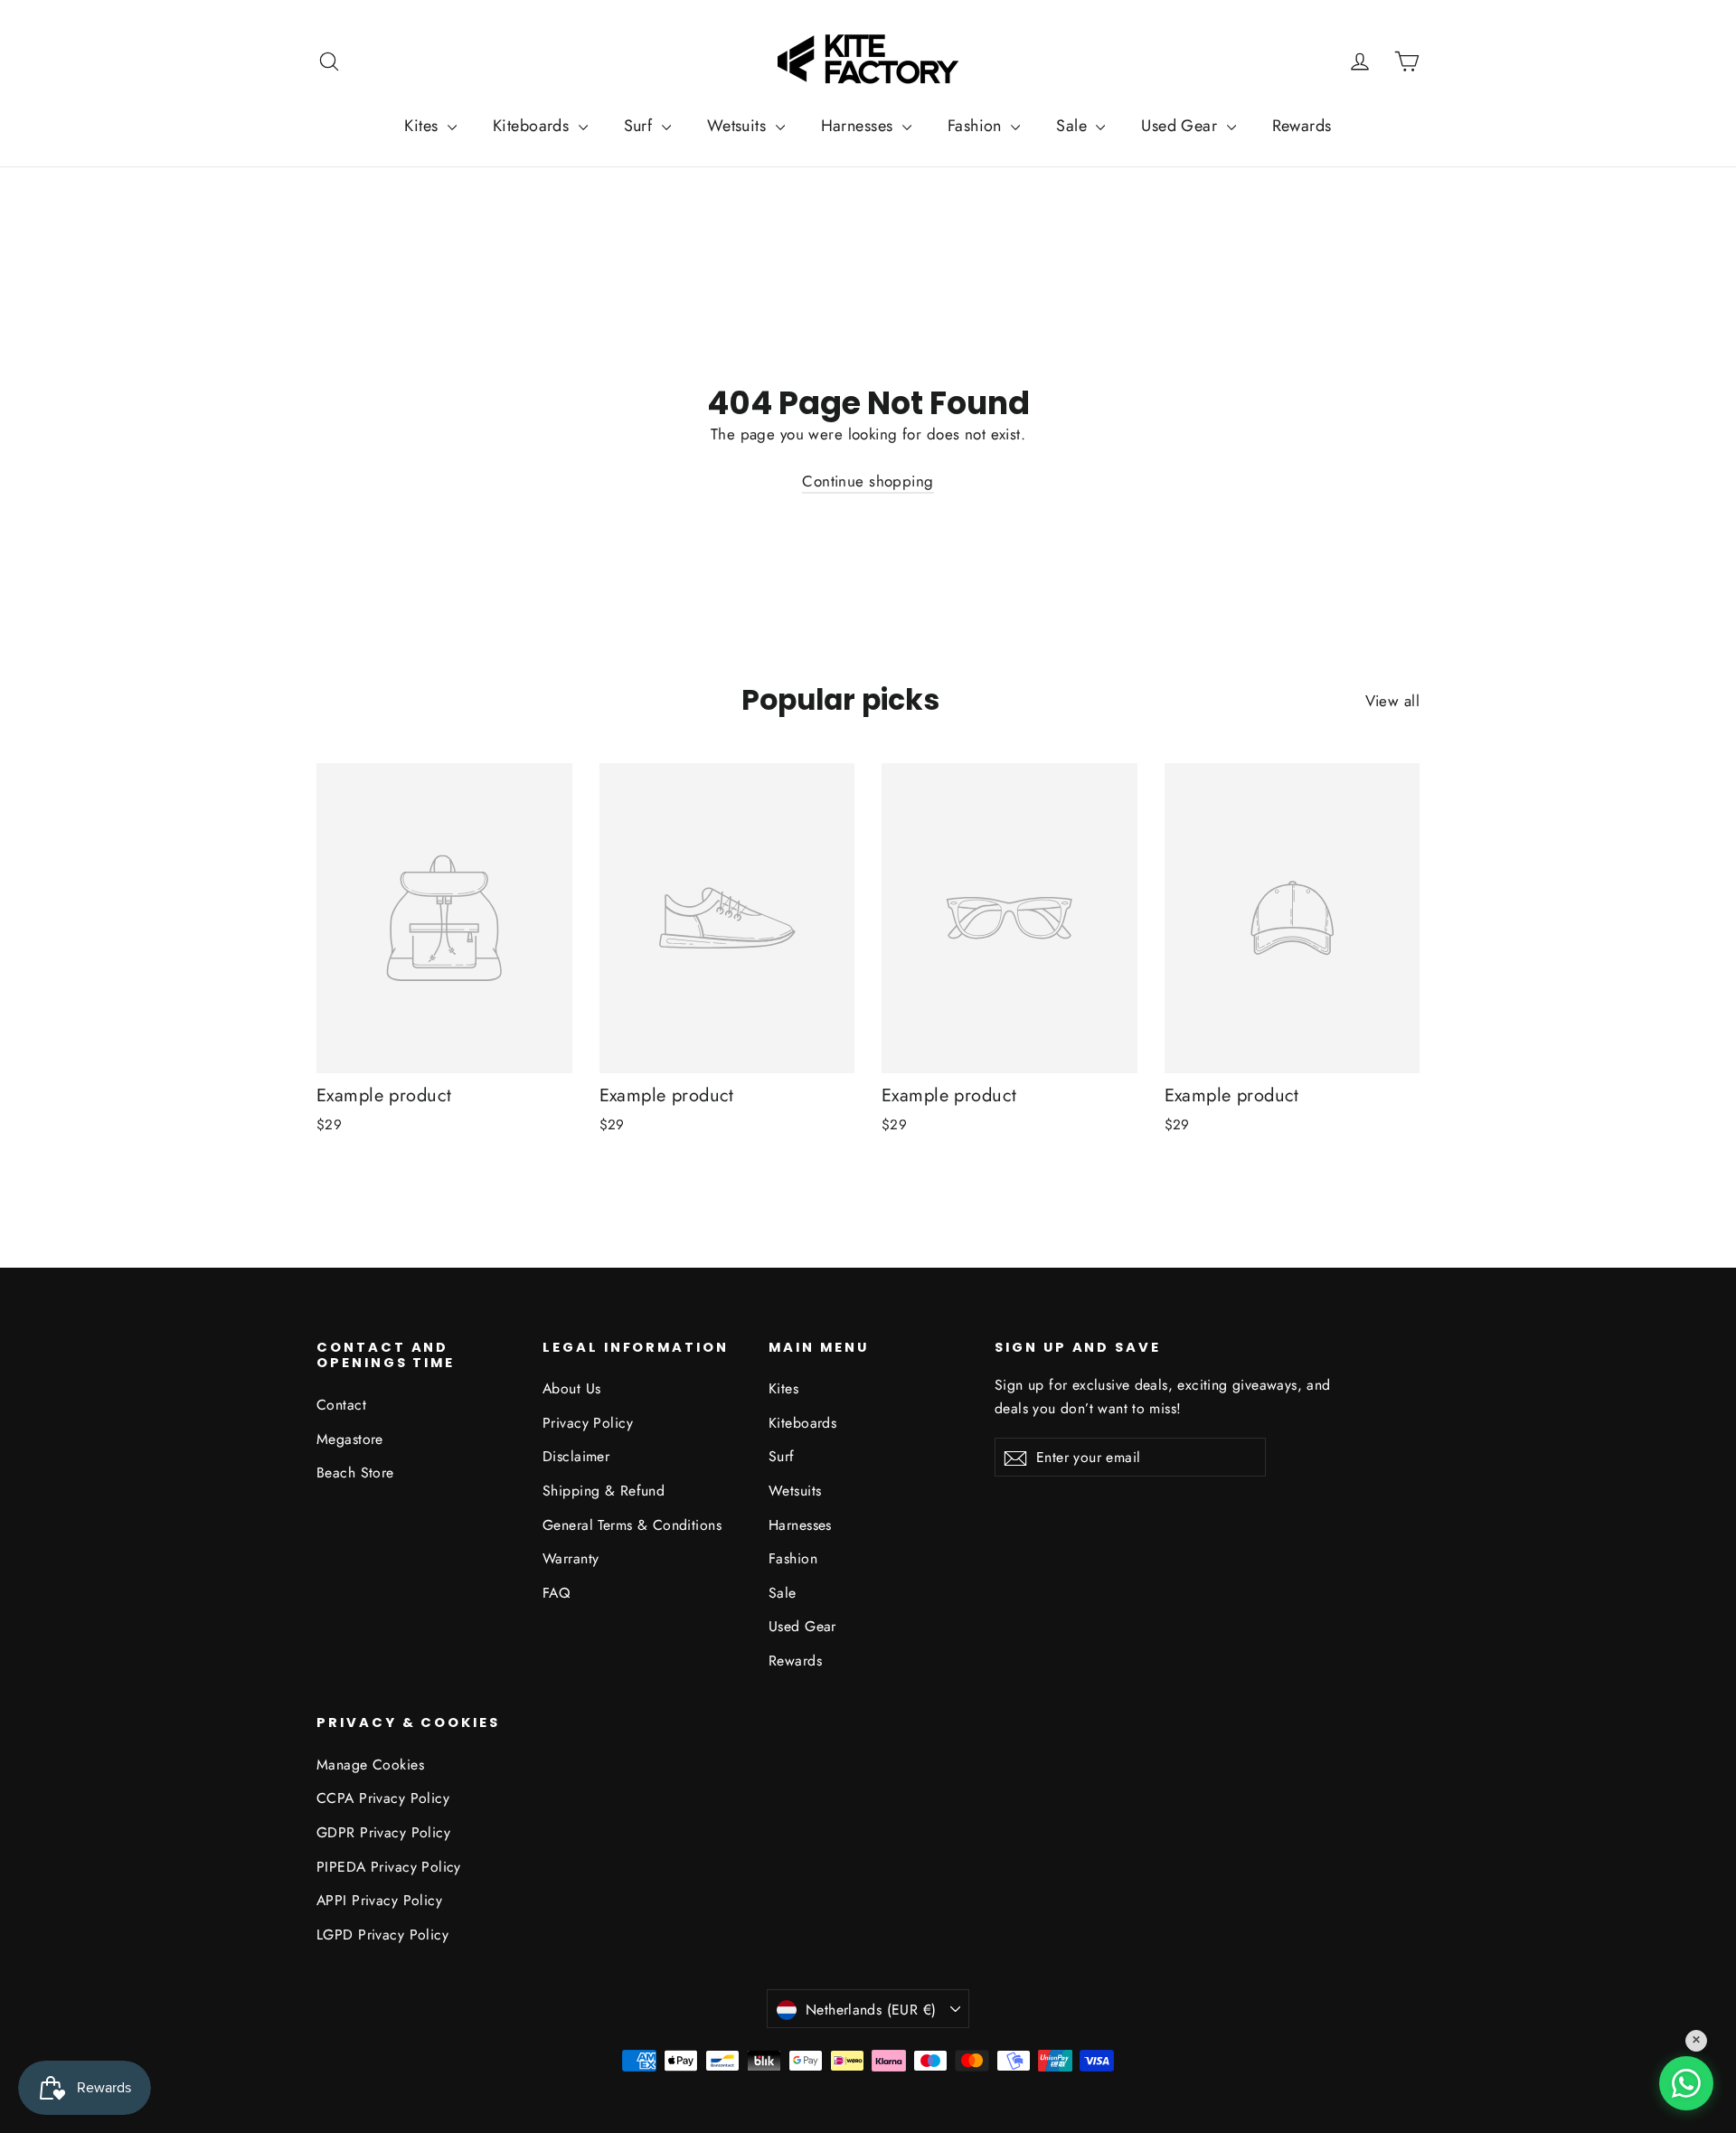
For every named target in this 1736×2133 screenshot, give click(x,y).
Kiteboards (533, 126)
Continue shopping (868, 481)
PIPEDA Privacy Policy (389, 1867)
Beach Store (355, 1472)
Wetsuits (739, 126)
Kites (424, 126)
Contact (341, 1405)
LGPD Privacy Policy (382, 1935)
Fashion (977, 126)
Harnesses (859, 126)
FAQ (556, 1593)
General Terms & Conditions (632, 1525)
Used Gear (1181, 126)
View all (1392, 701)
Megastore (350, 1439)
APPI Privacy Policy (379, 1900)
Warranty (571, 1558)
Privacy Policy (588, 1423)
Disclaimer (576, 1456)
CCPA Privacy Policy (383, 1798)
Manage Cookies (370, 1765)
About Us (571, 1388)
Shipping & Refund (604, 1491)
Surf (641, 126)
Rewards (1302, 126)
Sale (1074, 126)
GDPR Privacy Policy (383, 1832)
